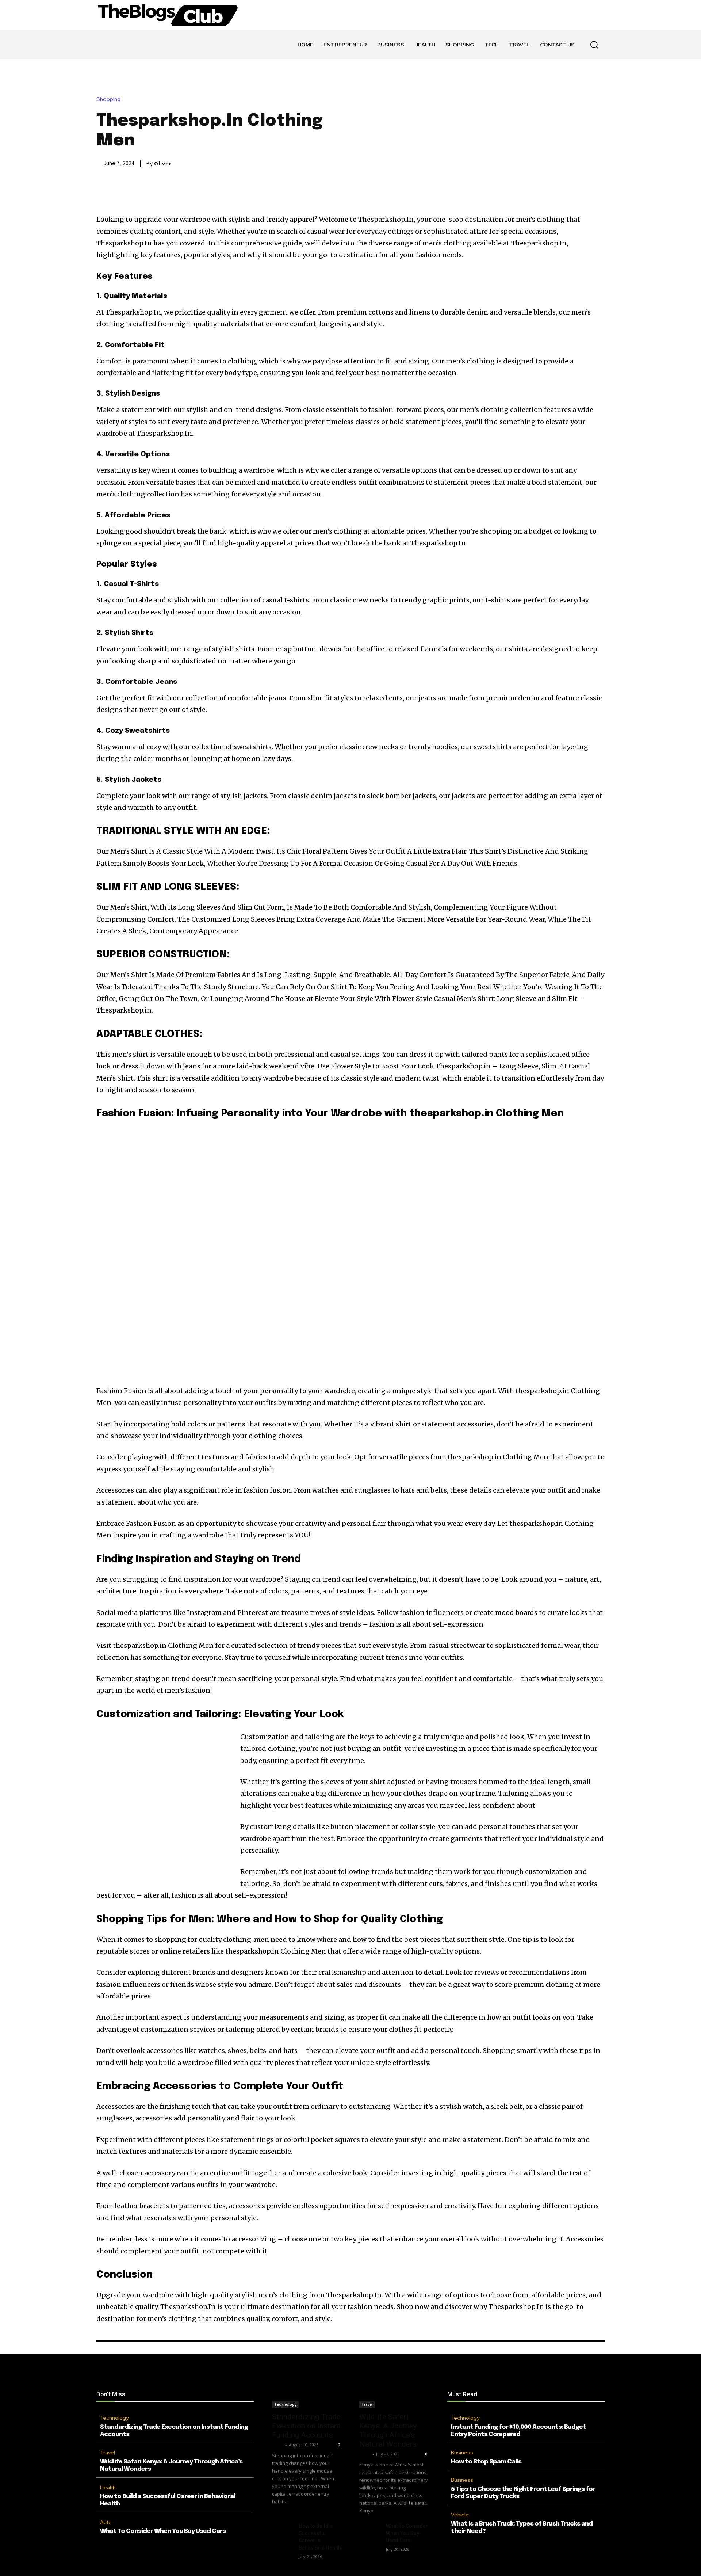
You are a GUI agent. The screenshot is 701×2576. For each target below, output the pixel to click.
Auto (106, 2522)
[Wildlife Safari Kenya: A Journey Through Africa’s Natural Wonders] (394, 2390)
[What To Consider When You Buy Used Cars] (370, 2530)
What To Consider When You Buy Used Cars (163, 2531)
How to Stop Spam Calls (486, 2462)
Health (108, 2488)
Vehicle (460, 2515)
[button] (594, 45)
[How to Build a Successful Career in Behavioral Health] (282, 2530)
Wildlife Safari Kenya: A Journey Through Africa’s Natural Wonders (388, 2430)
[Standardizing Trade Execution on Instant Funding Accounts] (307, 2390)
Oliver (163, 164)
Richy (278, 2445)
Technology (114, 2418)
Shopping (108, 100)
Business (462, 2453)
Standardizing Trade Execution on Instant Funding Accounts (306, 2426)
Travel (108, 2453)
